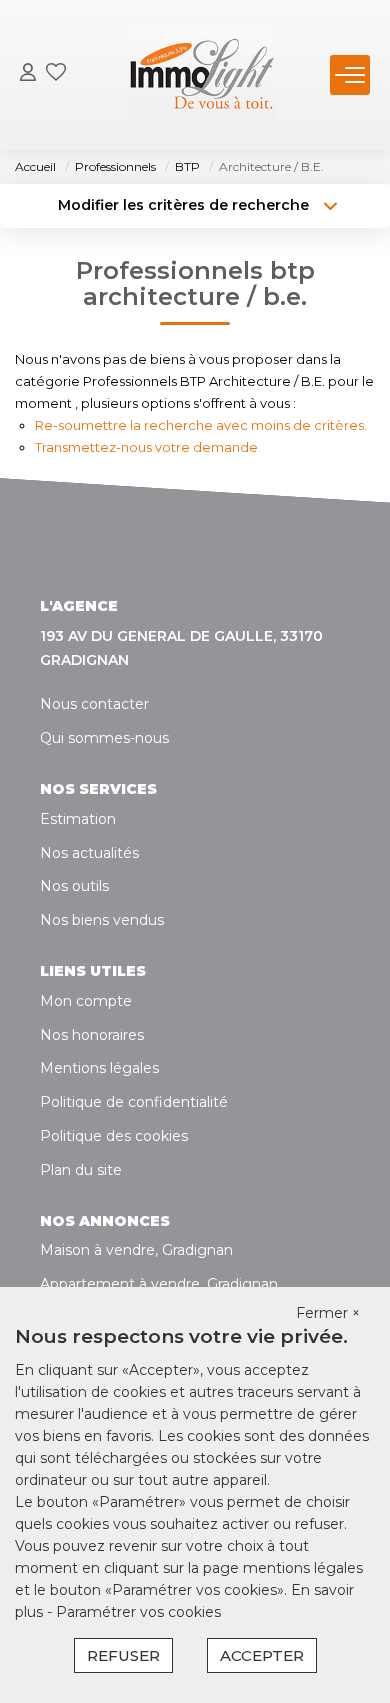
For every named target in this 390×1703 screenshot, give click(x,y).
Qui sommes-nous (104, 738)
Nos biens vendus (102, 920)
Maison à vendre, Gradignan (136, 1250)
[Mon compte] (28, 74)
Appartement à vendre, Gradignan (159, 1284)
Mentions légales (99, 1068)
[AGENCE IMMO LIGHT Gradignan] (201, 75)
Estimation (78, 819)
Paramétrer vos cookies (138, 1612)
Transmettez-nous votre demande (146, 447)
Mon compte (86, 1001)
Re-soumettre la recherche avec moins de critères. (201, 425)
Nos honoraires (92, 1035)
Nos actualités (89, 853)
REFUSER (123, 1655)
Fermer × (328, 1313)
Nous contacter (94, 704)
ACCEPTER (262, 1655)
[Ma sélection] (56, 74)
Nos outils (74, 886)
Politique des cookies (114, 1136)
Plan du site (81, 1170)
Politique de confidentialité (134, 1102)
